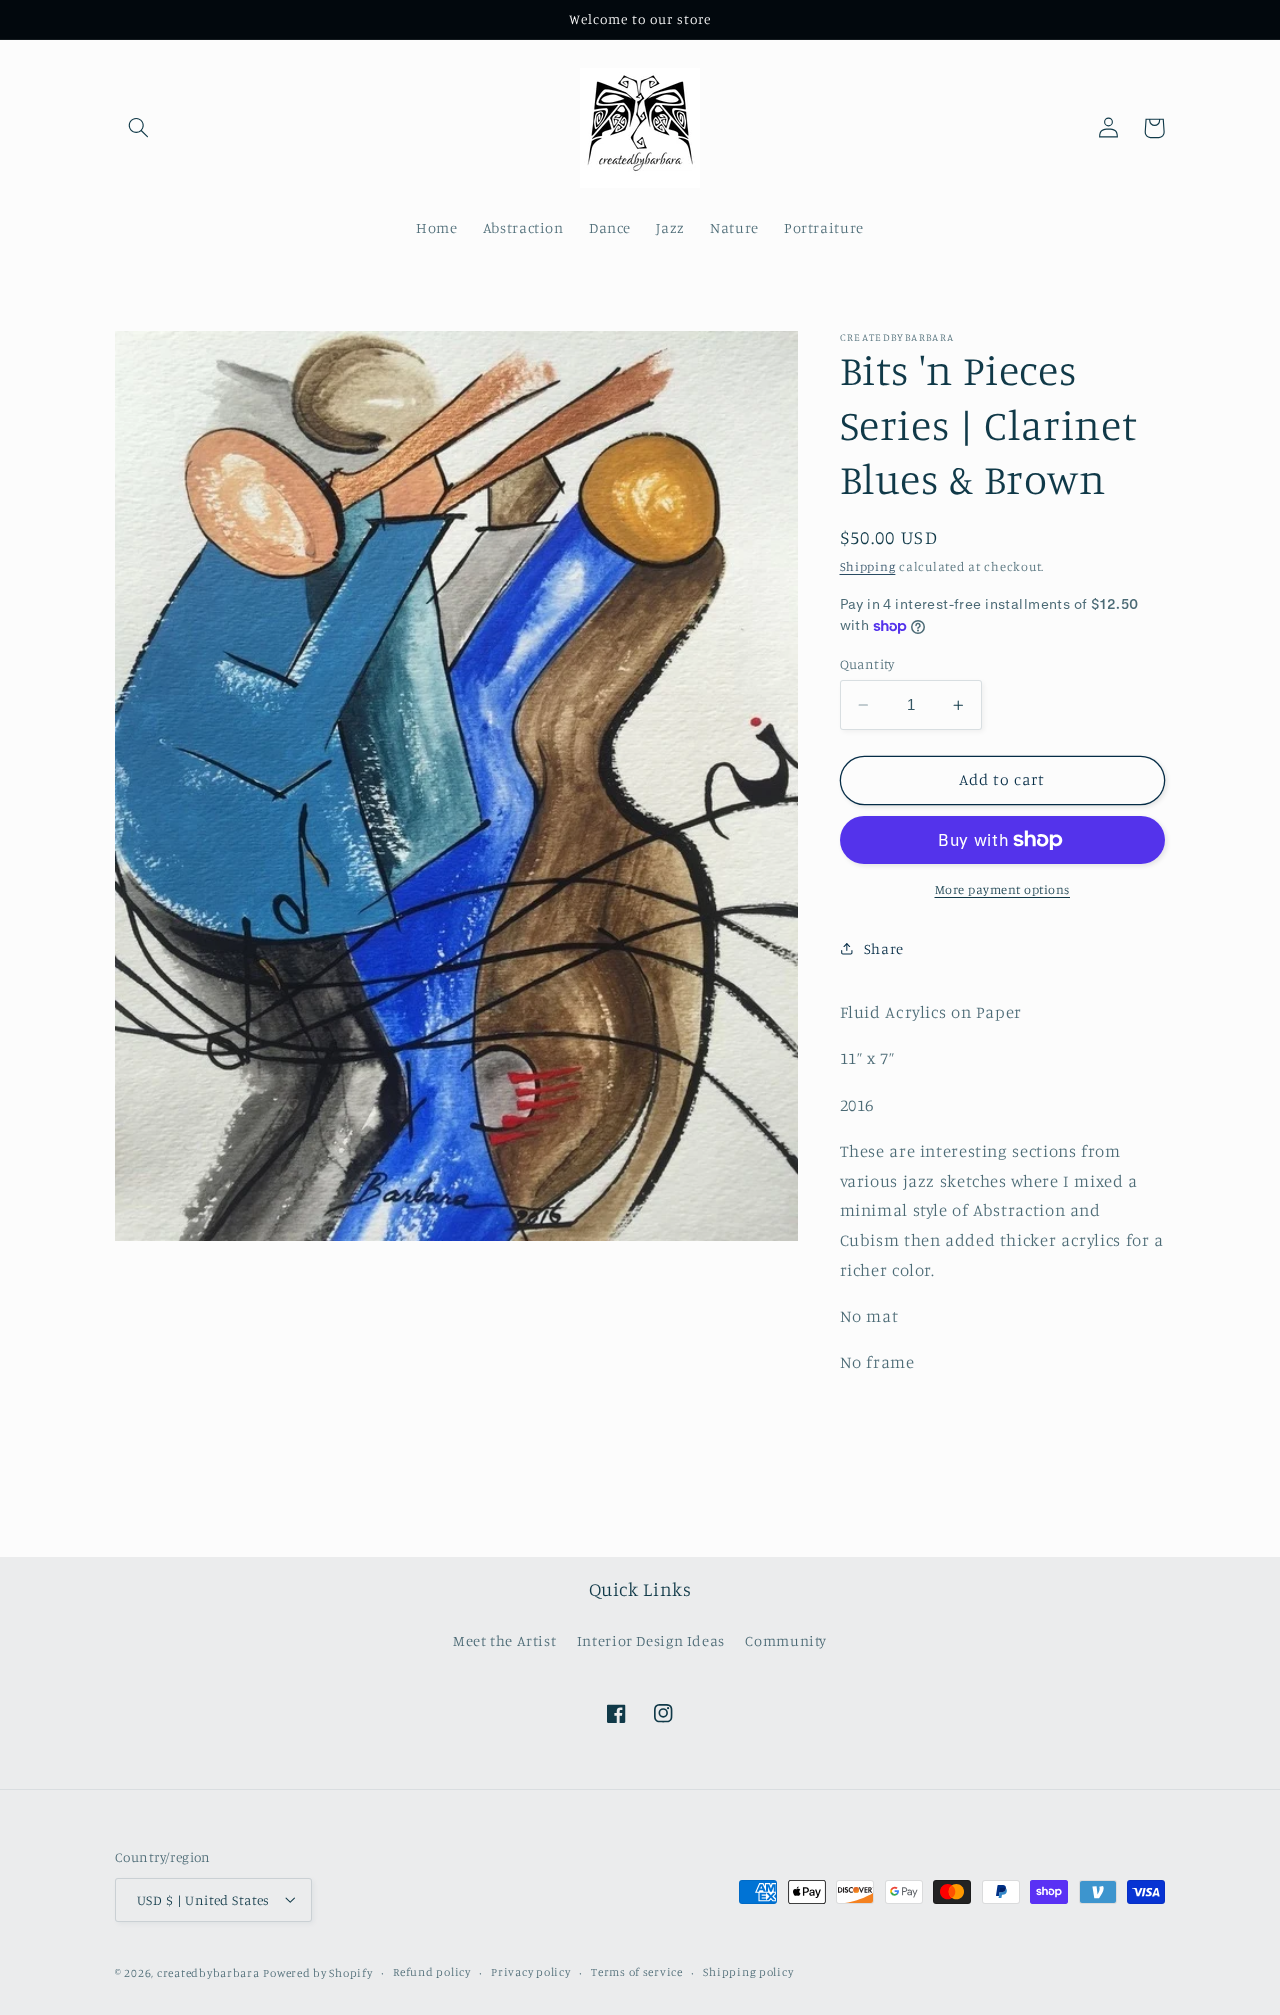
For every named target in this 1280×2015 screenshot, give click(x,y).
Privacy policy (530, 1972)
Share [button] (884, 948)
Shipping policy (748, 1972)
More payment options (1003, 889)
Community (786, 1639)
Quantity (867, 664)
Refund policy (432, 1972)
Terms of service (637, 1972)
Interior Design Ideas (651, 1639)
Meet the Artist (504, 1639)
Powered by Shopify (317, 1972)
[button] (138, 128)
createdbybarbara (208, 1972)
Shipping (868, 566)
